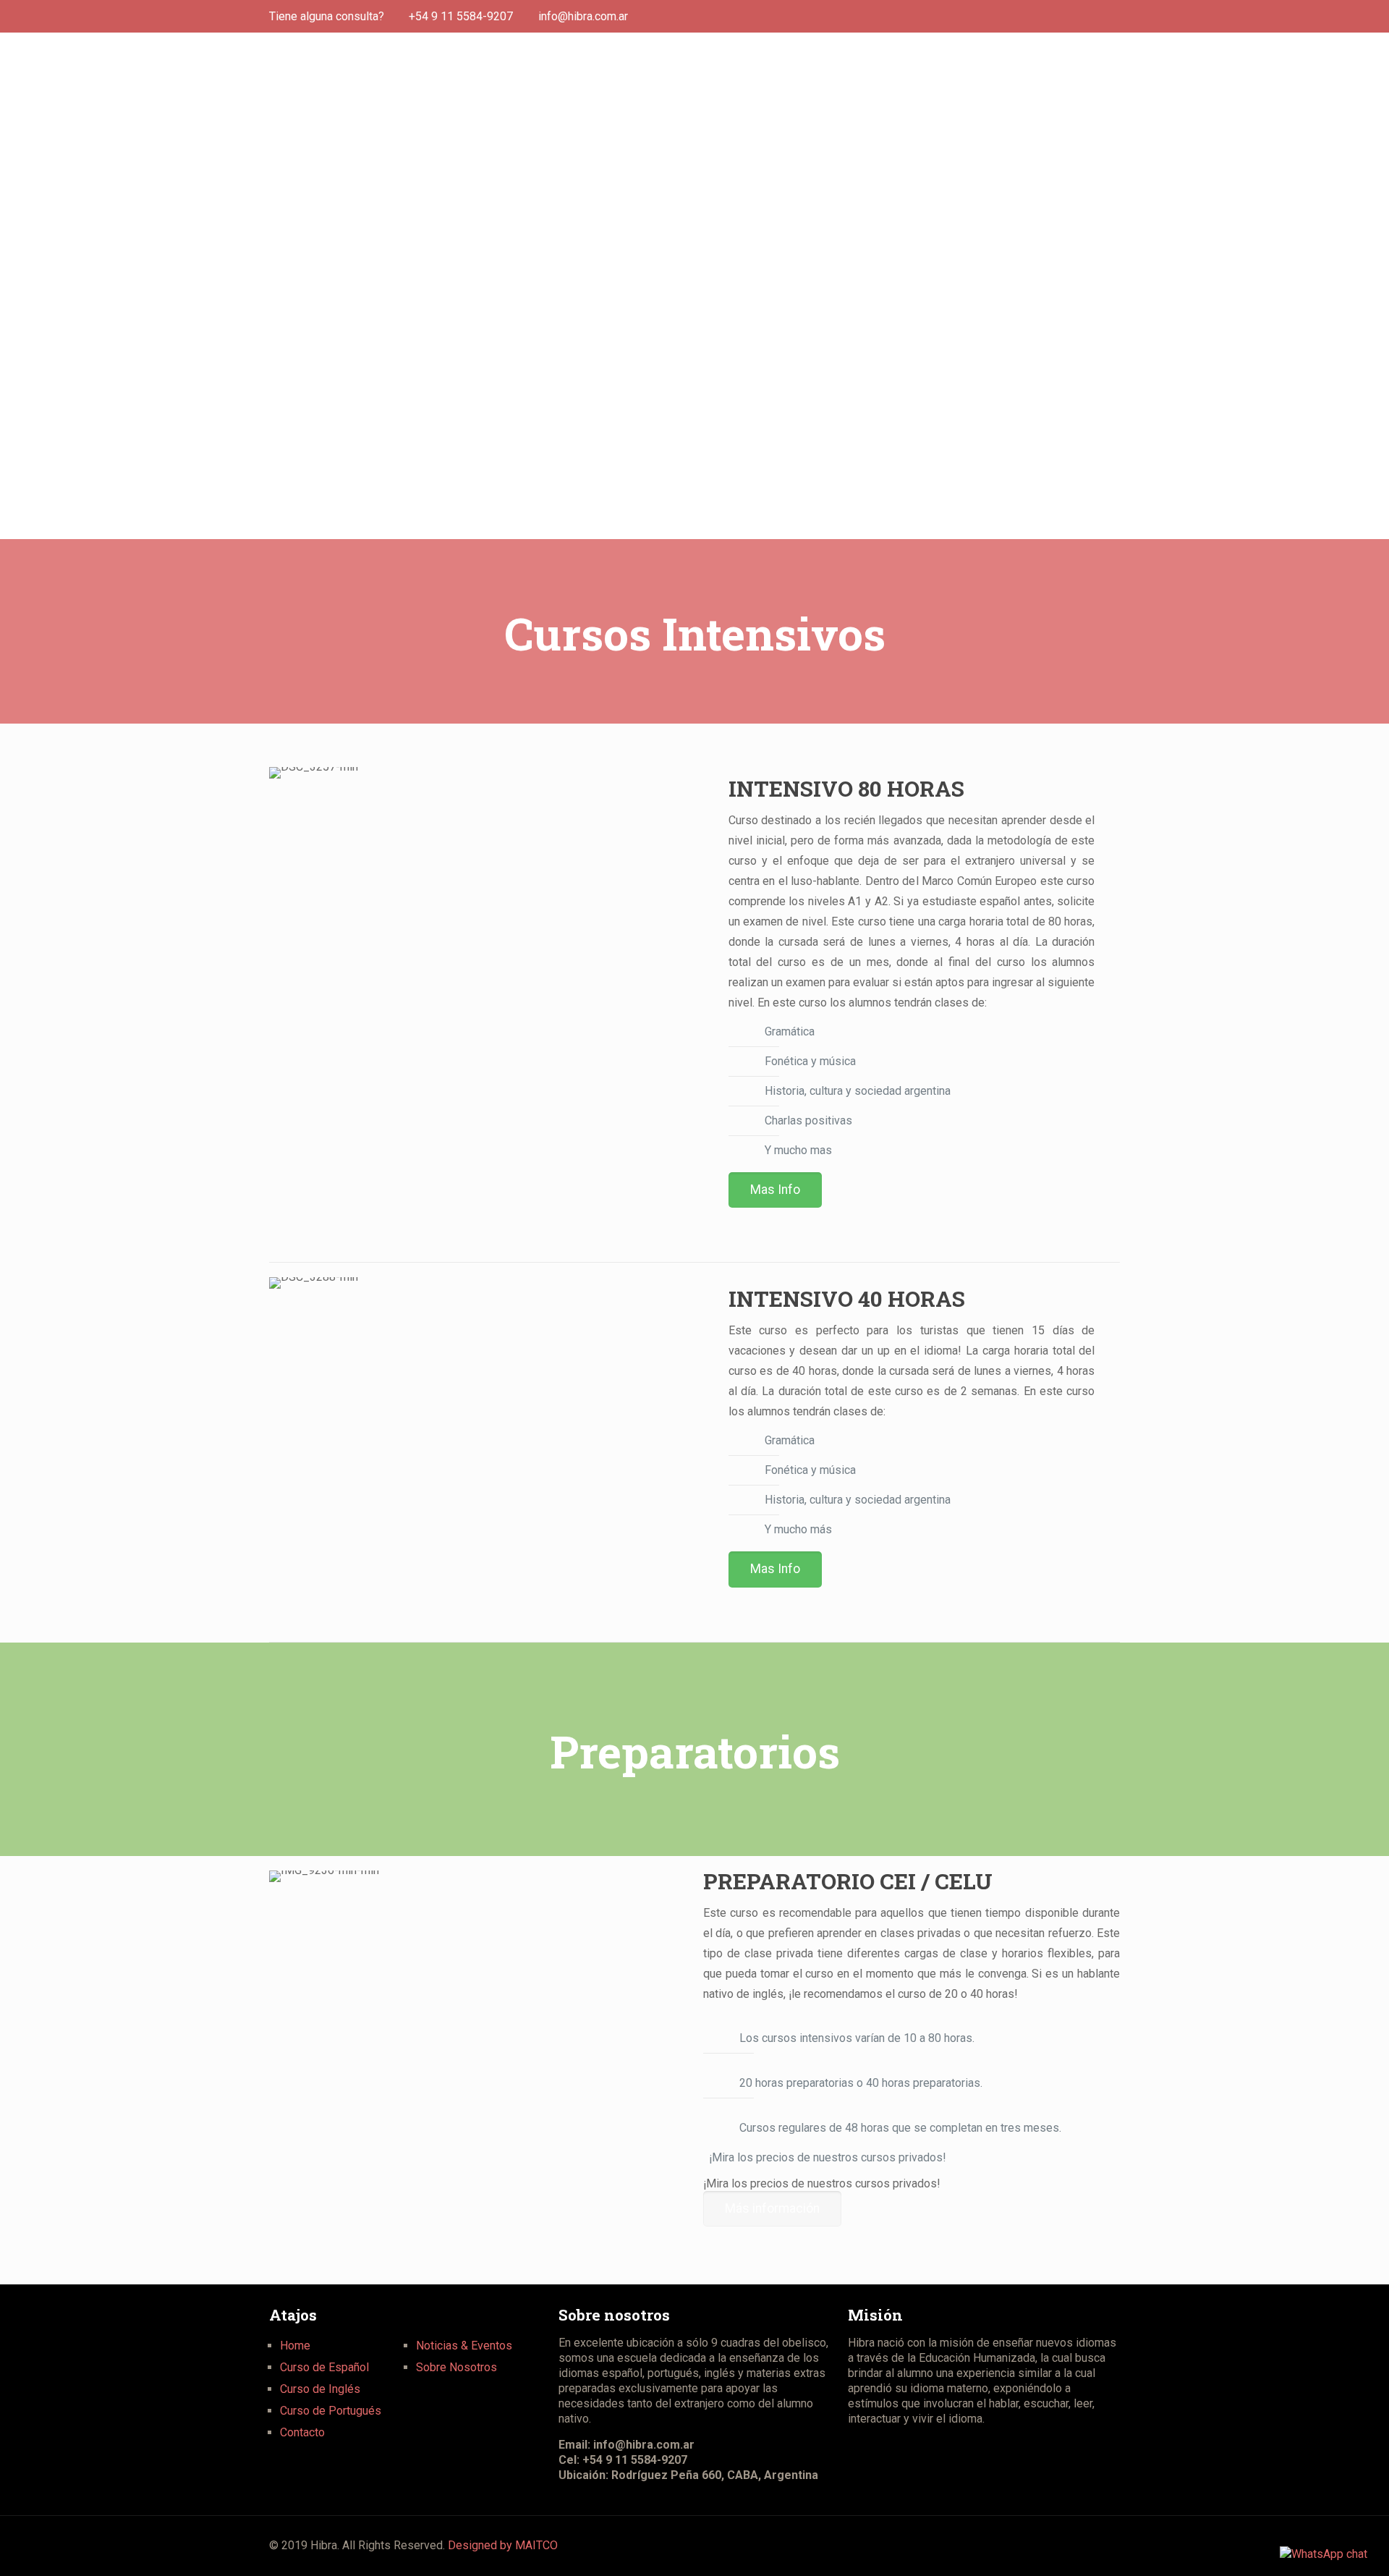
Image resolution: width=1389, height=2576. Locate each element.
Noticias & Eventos (464, 2346)
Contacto (302, 2432)
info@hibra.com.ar (583, 16)
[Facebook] (1073, 17)
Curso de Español (324, 2367)
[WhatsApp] (1054, 17)
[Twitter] (1093, 17)
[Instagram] (1112, 17)
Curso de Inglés (320, 2389)
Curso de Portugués (331, 2411)
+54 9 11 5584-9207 (461, 16)
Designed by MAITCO (503, 2545)
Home (295, 2346)
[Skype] (1034, 17)
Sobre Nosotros (456, 2367)
